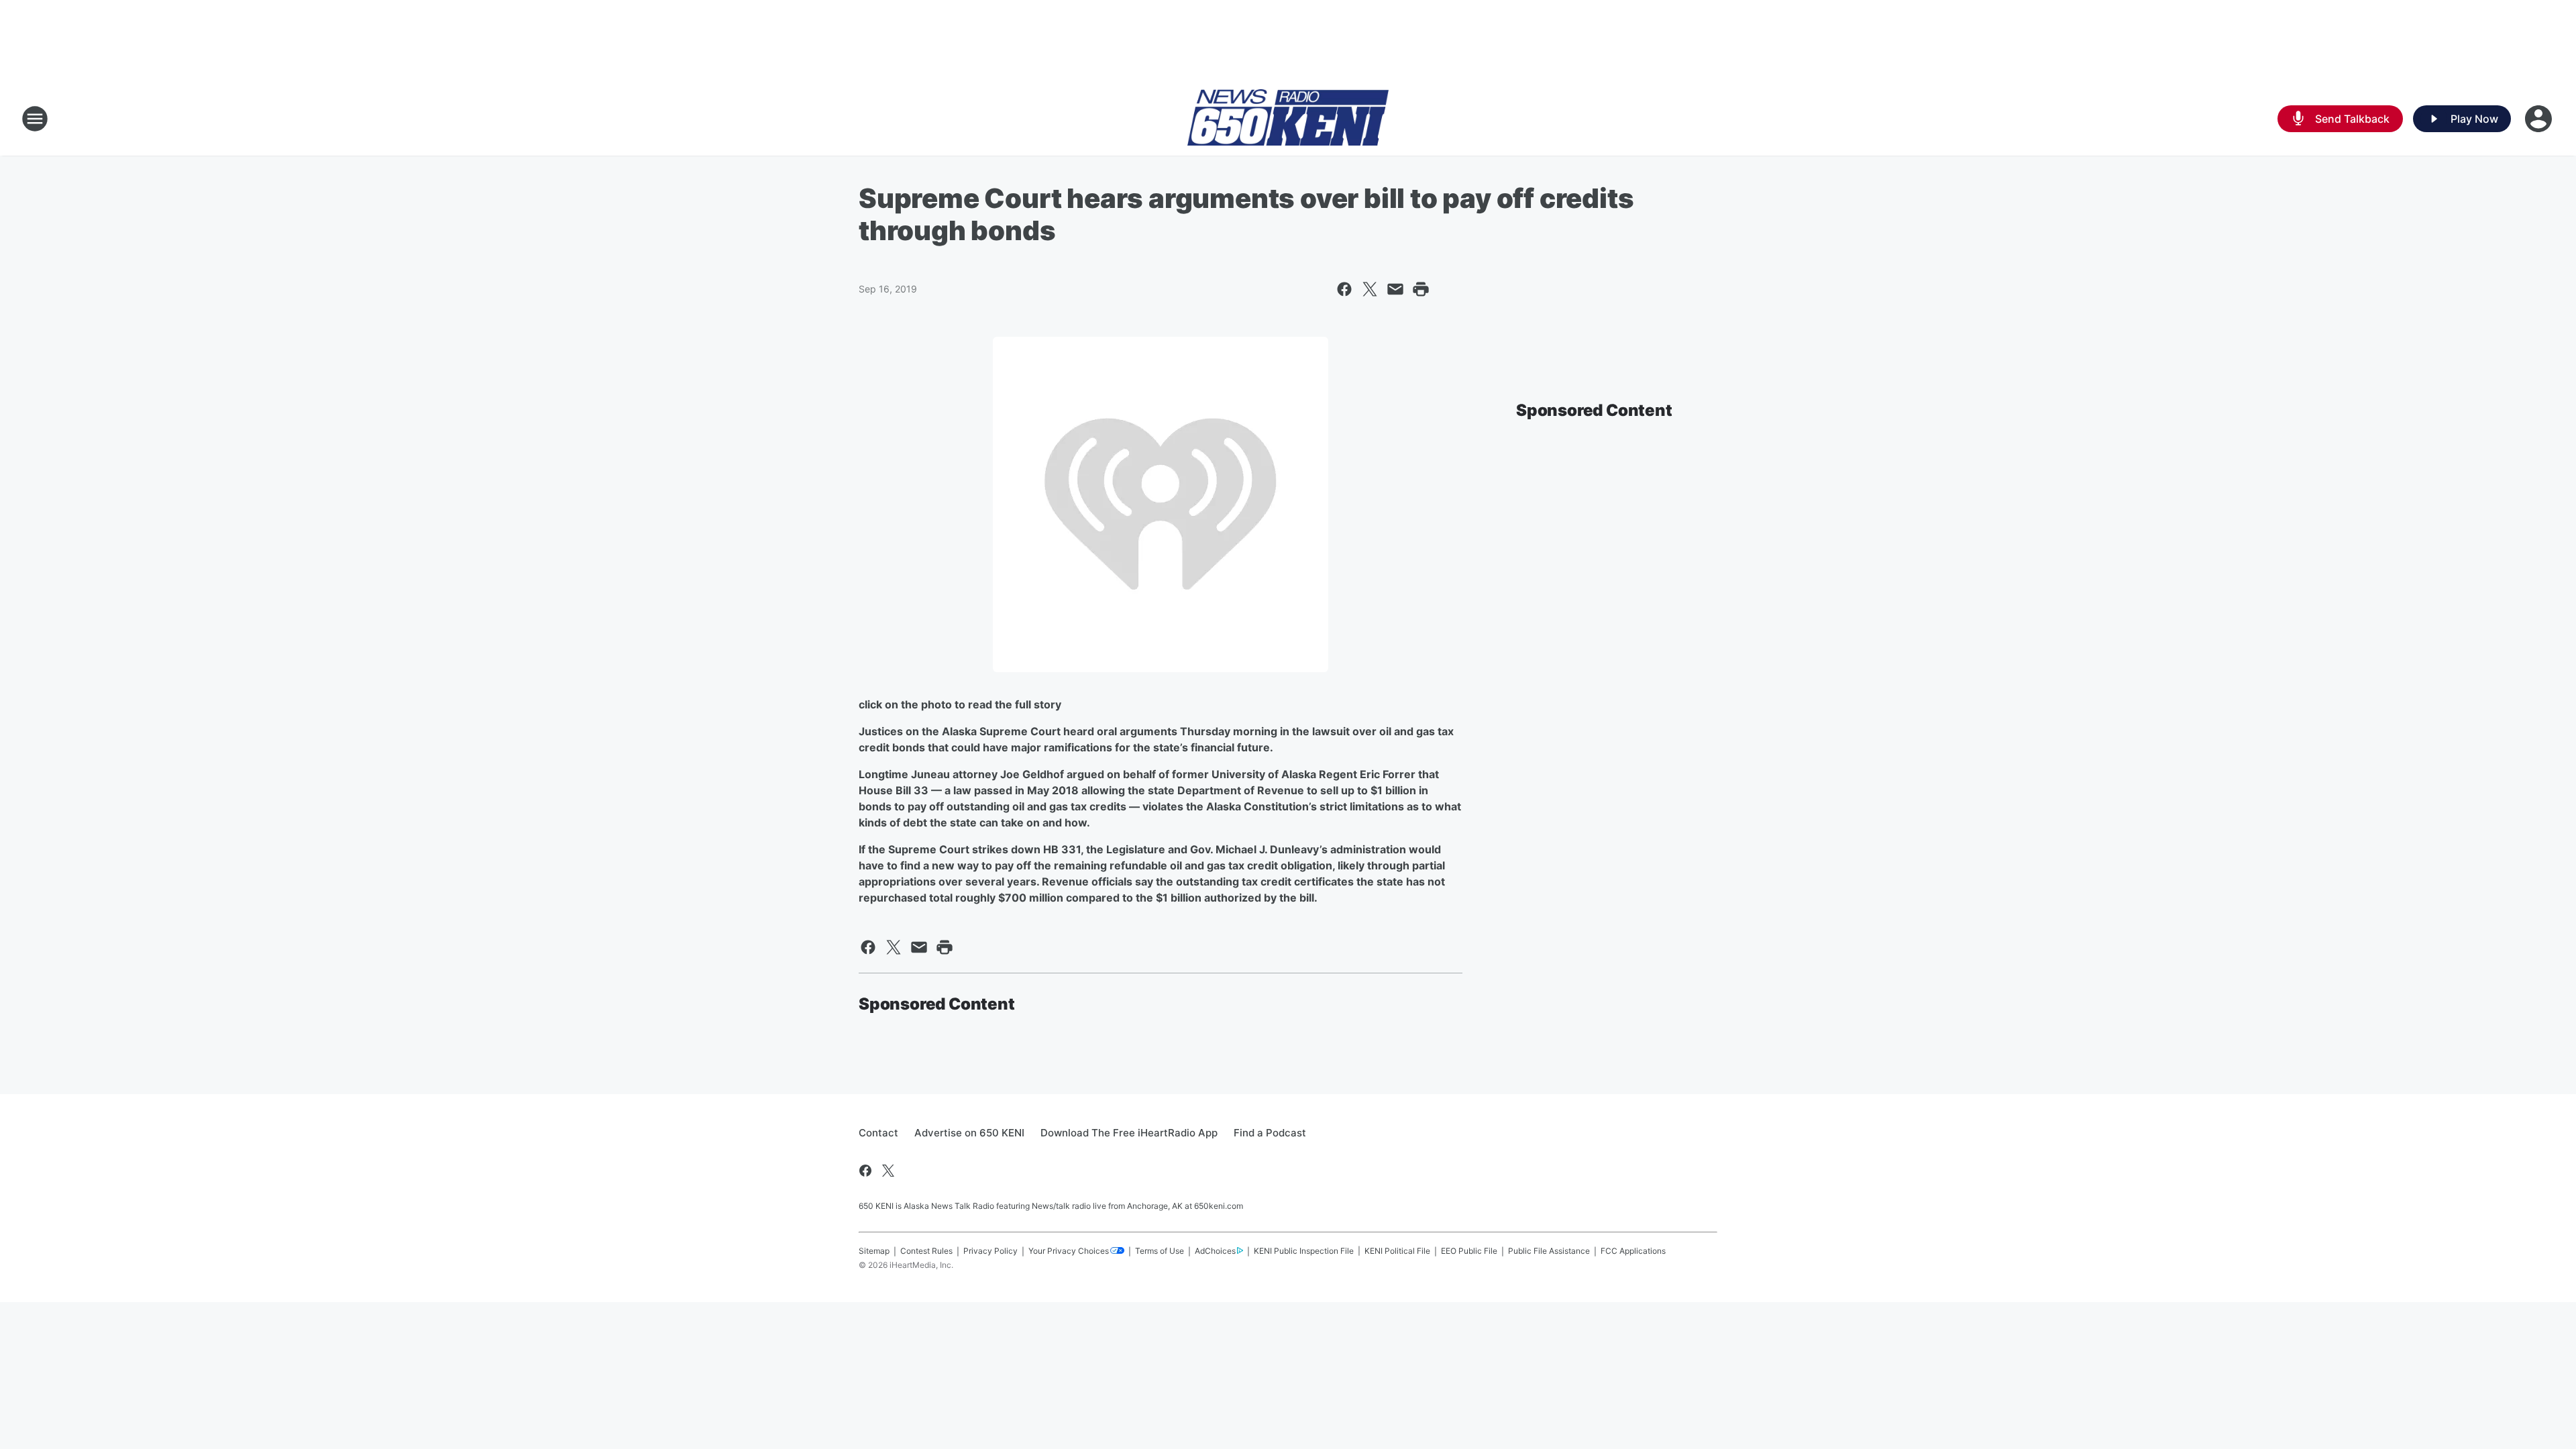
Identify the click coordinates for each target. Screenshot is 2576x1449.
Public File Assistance (1549, 1251)
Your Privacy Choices (1069, 1251)
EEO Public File (1469, 1251)
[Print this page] (1421, 289)
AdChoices (1215, 1251)
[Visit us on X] (888, 1171)
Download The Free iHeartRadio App (1129, 1133)
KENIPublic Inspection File (1304, 1251)
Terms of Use (1160, 1251)
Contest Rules (926, 1251)
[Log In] (2540, 119)
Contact (878, 1133)
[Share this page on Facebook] (1344, 289)
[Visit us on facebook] (865, 1171)
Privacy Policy (990, 1251)
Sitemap (874, 1251)
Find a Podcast (1270, 1133)
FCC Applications (1633, 1251)
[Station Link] (1288, 119)
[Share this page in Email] (1395, 289)
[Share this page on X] (1370, 289)
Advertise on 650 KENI (969, 1133)
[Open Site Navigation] (35, 119)
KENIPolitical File (1397, 1251)
